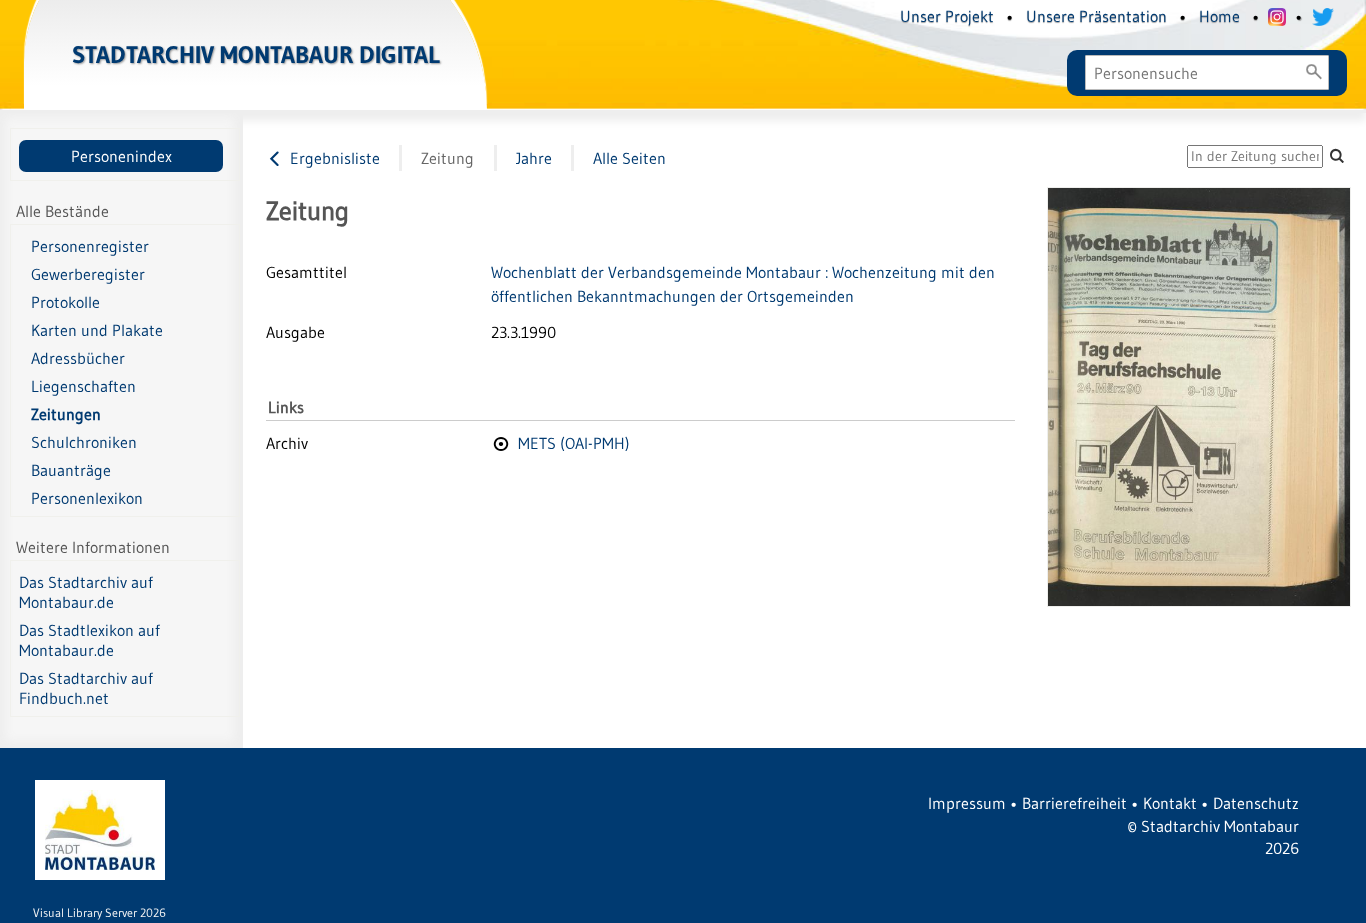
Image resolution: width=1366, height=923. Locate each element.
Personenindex (121, 156)
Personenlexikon (87, 498)
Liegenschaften (83, 386)
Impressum (967, 803)
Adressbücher (78, 358)
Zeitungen (66, 414)
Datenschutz (1256, 803)
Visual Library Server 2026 (99, 912)
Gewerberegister (88, 274)
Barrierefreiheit (1074, 803)
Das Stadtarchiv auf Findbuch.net (86, 688)
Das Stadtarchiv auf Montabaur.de (86, 592)
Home (1219, 16)
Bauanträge (71, 470)
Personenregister (90, 246)
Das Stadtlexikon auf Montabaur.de (89, 640)
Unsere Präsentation (1096, 16)
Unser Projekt (947, 16)
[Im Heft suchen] (1337, 155)
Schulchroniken (84, 442)
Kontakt (1170, 803)
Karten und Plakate (97, 330)
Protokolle (65, 302)
